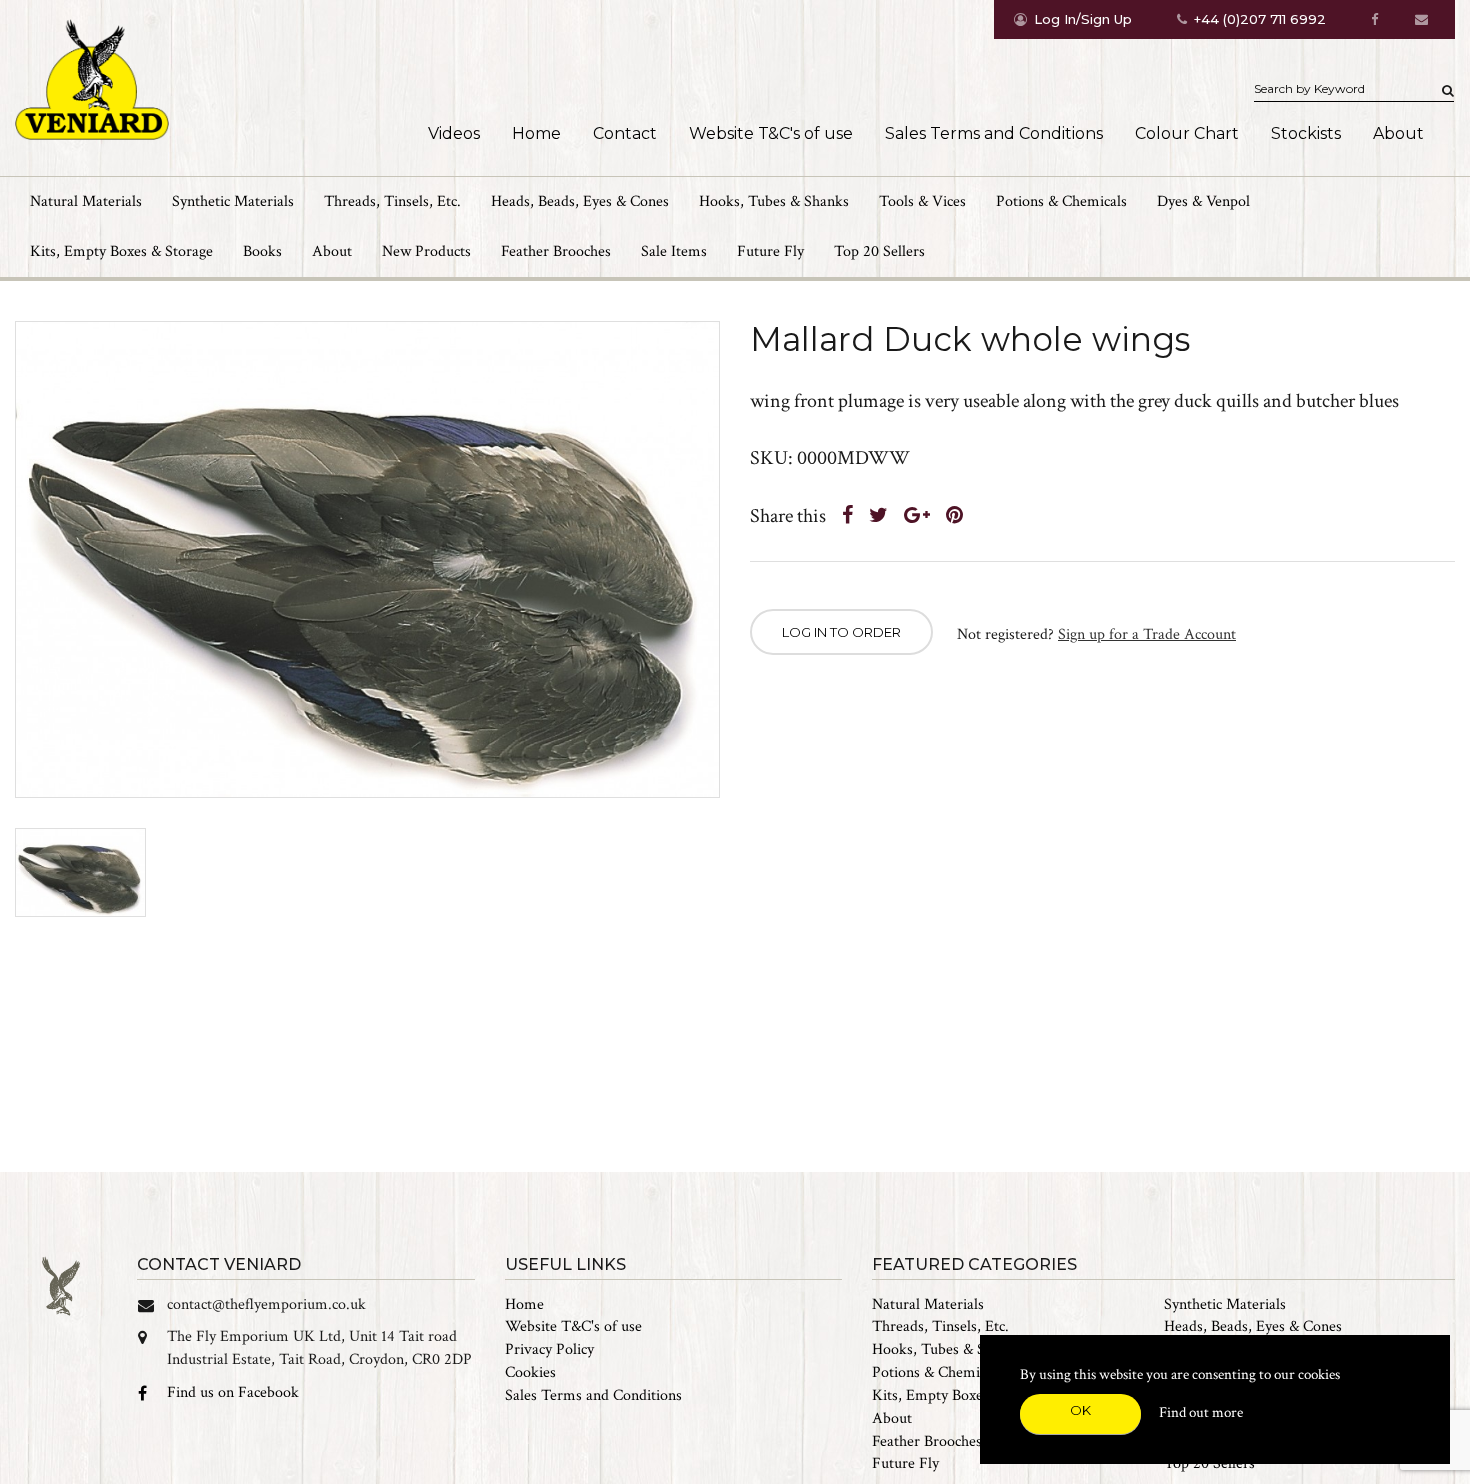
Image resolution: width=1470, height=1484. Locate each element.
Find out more (1201, 1412)
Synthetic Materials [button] (233, 201)
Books (262, 251)
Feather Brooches (556, 251)
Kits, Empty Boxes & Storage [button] (121, 251)
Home (536, 133)
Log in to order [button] (841, 632)
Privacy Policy (549, 1349)
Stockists (1306, 133)
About (1398, 133)
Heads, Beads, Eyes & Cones (1253, 1326)
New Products (426, 251)
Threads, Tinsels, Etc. (940, 1326)
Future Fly (770, 251)
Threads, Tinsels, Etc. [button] (392, 201)
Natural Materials (928, 1304)
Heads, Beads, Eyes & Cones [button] (580, 201)
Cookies (530, 1372)
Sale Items (674, 251)
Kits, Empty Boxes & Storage (963, 1395)
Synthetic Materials (1225, 1304)
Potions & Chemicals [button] (1061, 201)
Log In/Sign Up (1083, 19)
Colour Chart (1187, 133)
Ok (1080, 1410)
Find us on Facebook (233, 1392)
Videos (454, 133)
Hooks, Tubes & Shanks (947, 1349)
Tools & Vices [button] (922, 201)
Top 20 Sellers (879, 251)
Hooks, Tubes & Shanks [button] (774, 201)
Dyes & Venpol (1203, 201)
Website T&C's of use (771, 133)
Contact (625, 133)
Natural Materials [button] (86, 201)
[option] (367, 559)
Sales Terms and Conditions (994, 133)
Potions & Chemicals (937, 1372)
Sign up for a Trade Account (1147, 634)
